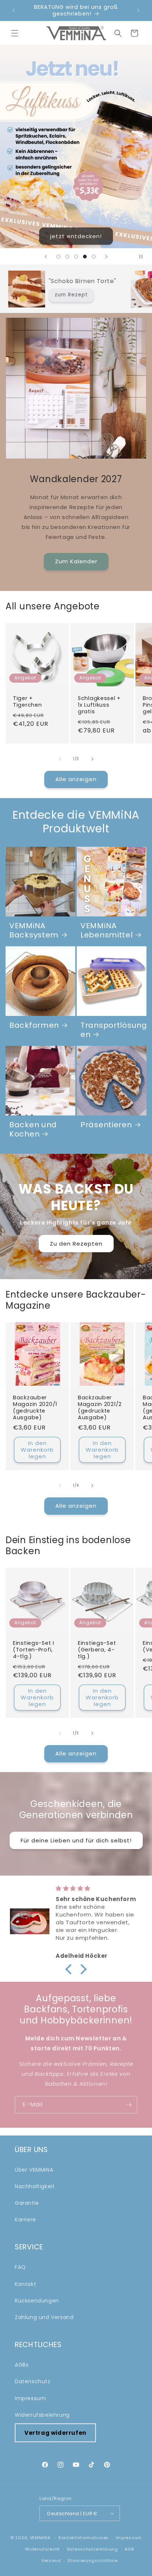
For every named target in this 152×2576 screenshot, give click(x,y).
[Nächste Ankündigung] (138, 10)
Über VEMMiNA (34, 2170)
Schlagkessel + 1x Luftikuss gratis (99, 705)
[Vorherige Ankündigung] (14, 10)
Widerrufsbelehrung (42, 2415)
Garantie (27, 2203)
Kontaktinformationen (84, 2538)
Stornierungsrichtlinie (92, 2561)
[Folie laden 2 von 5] (67, 257)
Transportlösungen (114, 1030)
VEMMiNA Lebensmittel (107, 931)
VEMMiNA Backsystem (34, 931)
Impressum (30, 2398)
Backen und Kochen (33, 1130)
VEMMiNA (40, 2538)
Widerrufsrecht (42, 2549)
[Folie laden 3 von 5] (76, 257)
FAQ (20, 2267)
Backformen (34, 1026)
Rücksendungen (37, 2301)
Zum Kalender (76, 561)
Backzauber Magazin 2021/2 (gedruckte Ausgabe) (100, 1407)
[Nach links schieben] (60, 759)
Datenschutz (33, 2381)
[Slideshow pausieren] (144, 257)
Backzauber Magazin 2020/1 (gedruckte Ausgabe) (35, 1407)
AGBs (22, 2365)
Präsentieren (106, 1125)
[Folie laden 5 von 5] (94, 257)
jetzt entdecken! (76, 236)
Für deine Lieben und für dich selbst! (76, 1840)
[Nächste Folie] (106, 257)
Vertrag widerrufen (55, 2433)
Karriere (25, 2220)
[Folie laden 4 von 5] (85, 257)
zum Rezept (122, 295)
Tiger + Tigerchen (27, 702)
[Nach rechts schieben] (92, 759)
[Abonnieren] (129, 2105)
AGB (129, 2549)
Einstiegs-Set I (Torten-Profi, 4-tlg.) (34, 1650)
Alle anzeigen (76, 779)
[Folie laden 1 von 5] (58, 257)
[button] (15, 33)
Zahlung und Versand (44, 2317)
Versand (51, 2561)
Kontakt (25, 2284)
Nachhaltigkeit (35, 2186)
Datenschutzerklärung (92, 2549)
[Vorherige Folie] (46, 257)
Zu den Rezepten (76, 1243)
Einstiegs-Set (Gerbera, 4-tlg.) (97, 1650)
